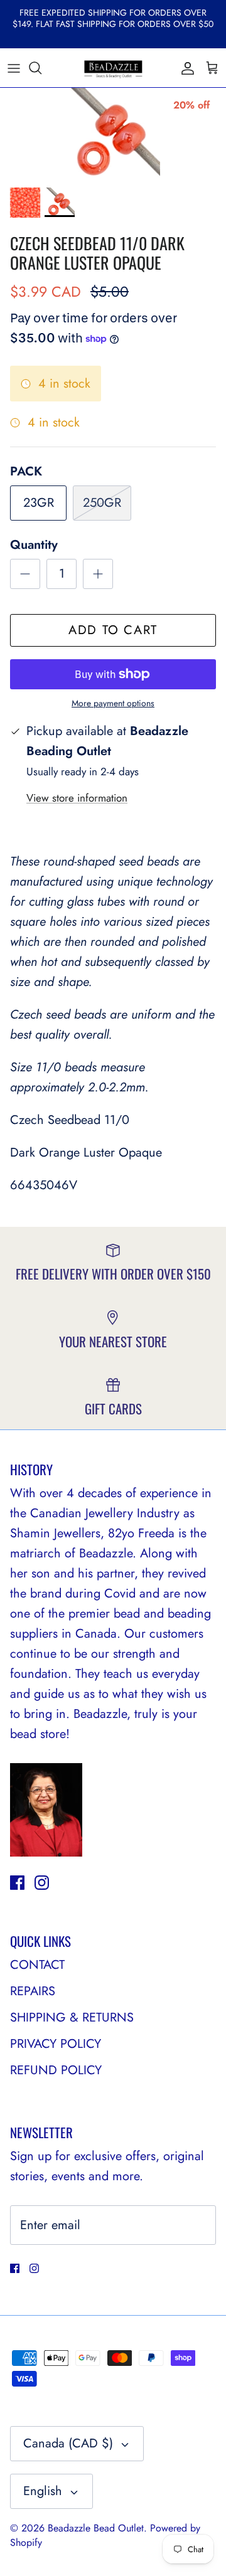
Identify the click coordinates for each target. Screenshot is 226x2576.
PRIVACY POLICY (56, 2044)
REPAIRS (33, 1991)
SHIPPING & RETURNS (72, 2017)
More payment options (113, 703)
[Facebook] (17, 1883)
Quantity (34, 545)
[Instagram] (42, 1883)
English (43, 2491)
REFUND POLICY (56, 2070)
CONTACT (37, 1965)
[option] (113, 134)
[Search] (41, 68)
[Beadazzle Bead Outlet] (113, 68)
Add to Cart (113, 630)
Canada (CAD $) (68, 2443)
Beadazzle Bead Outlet (96, 2528)
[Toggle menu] (14, 68)
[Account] (185, 68)
